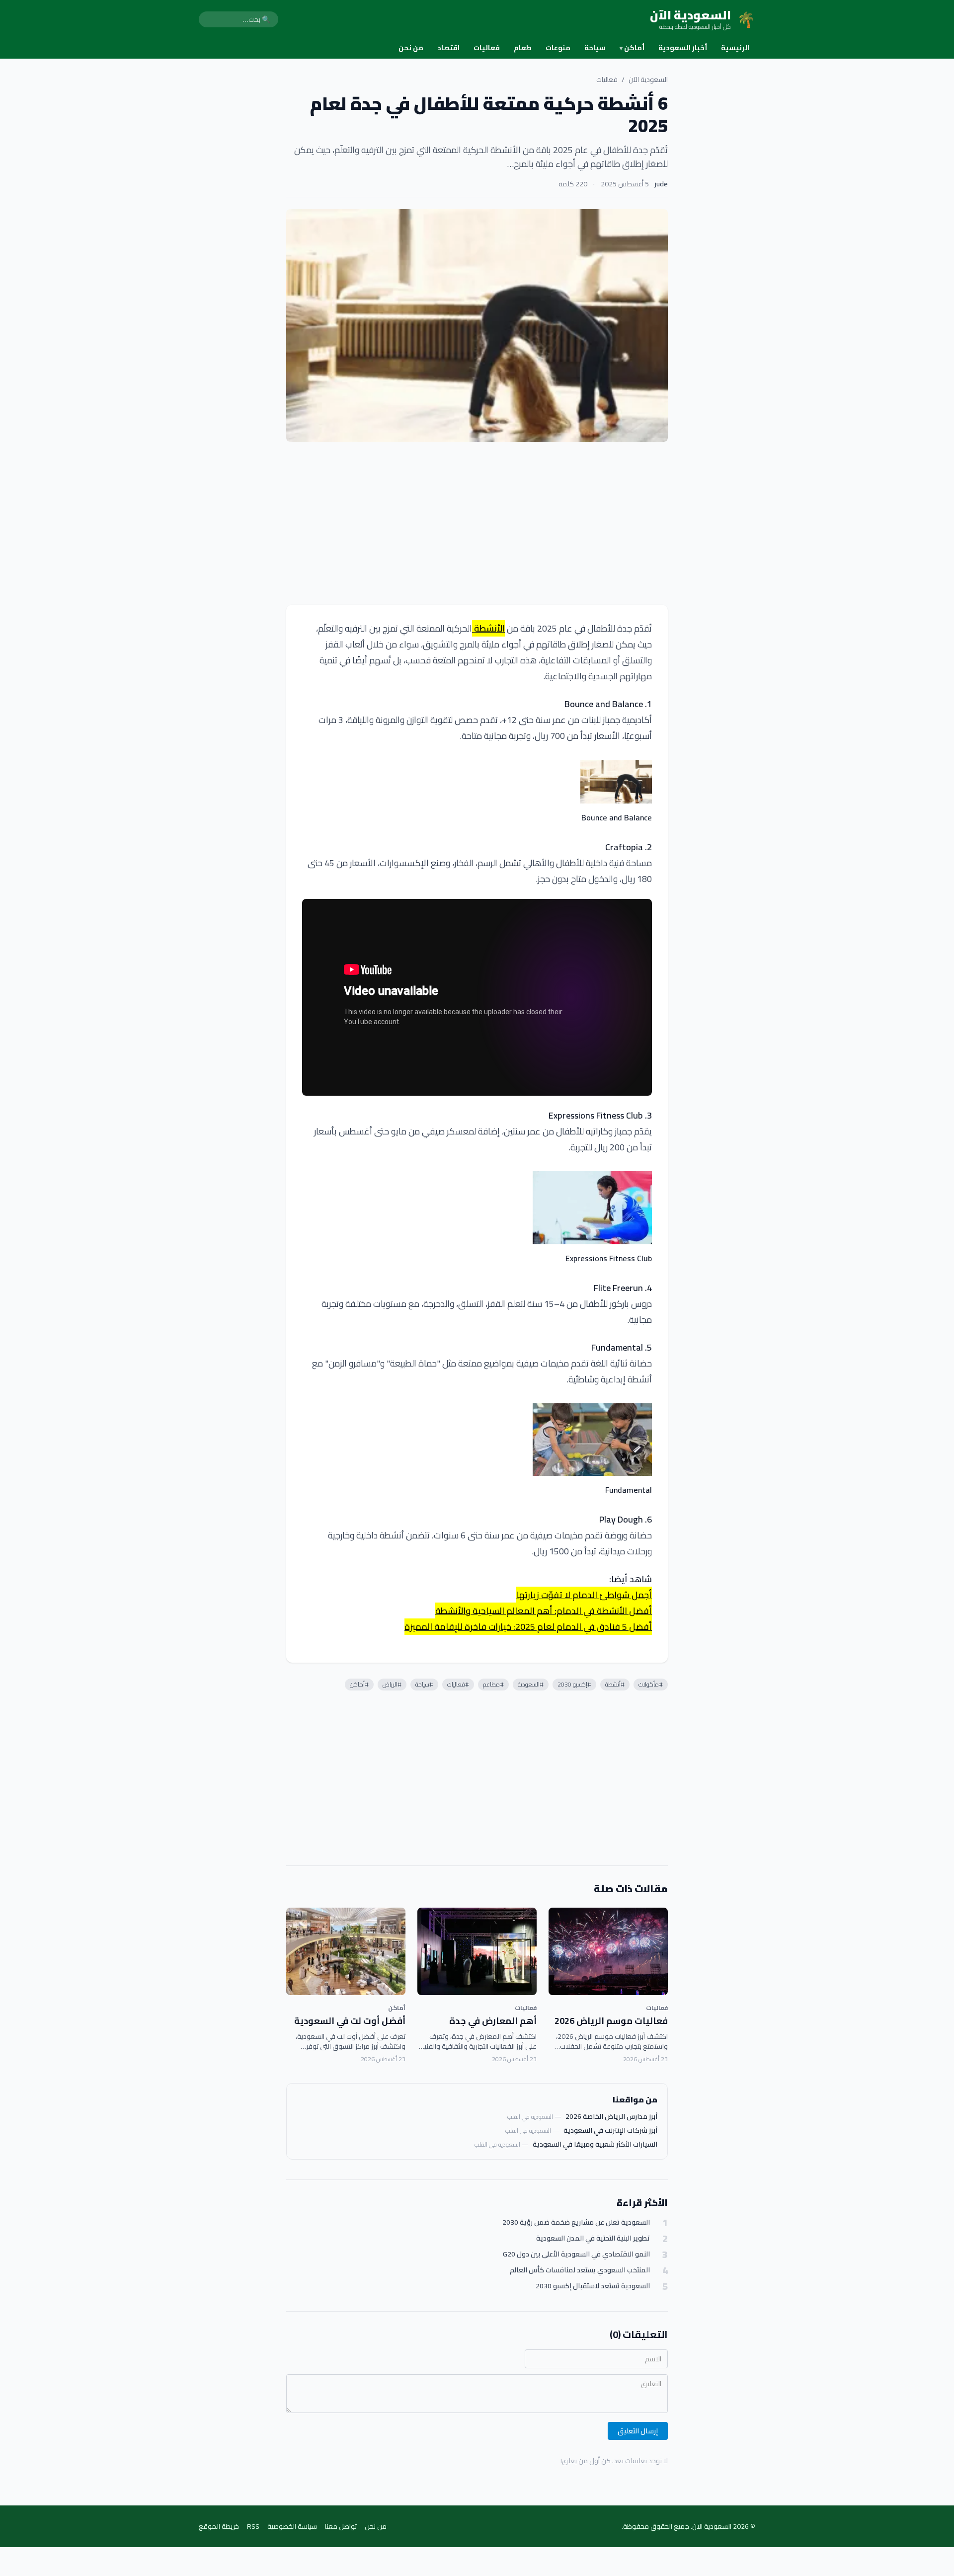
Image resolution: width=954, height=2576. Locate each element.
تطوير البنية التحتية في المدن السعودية (593, 2238)
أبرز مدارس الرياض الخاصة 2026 (611, 2116)
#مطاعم (493, 1684)
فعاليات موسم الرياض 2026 (611, 2021)
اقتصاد (448, 48)
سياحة (595, 48)
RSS (253, 2526)
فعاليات (487, 48)
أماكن (632, 48)
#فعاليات (458, 1684)
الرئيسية (735, 48)
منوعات (558, 48)
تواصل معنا (341, 2526)
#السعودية (531, 1684)
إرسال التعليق (638, 2431)
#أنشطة (615, 1684)
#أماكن (359, 1684)
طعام (523, 48)
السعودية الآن (648, 80)
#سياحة (424, 1684)
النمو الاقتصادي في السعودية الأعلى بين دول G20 (576, 2254)
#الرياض (392, 1684)
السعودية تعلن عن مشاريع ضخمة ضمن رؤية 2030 (576, 2222)
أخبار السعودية (683, 48)
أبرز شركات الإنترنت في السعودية (610, 2130)
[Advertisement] (477, 523)
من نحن (411, 48)
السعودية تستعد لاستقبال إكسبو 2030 (593, 2286)
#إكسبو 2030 (574, 1684)
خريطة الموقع (219, 2526)
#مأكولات (651, 1684)
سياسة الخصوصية (292, 2526)
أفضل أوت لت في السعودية (350, 2021)
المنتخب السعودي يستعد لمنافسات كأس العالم (580, 2270)
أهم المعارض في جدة (493, 2021)
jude (661, 184)
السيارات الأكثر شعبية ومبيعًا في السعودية (595, 2144)
